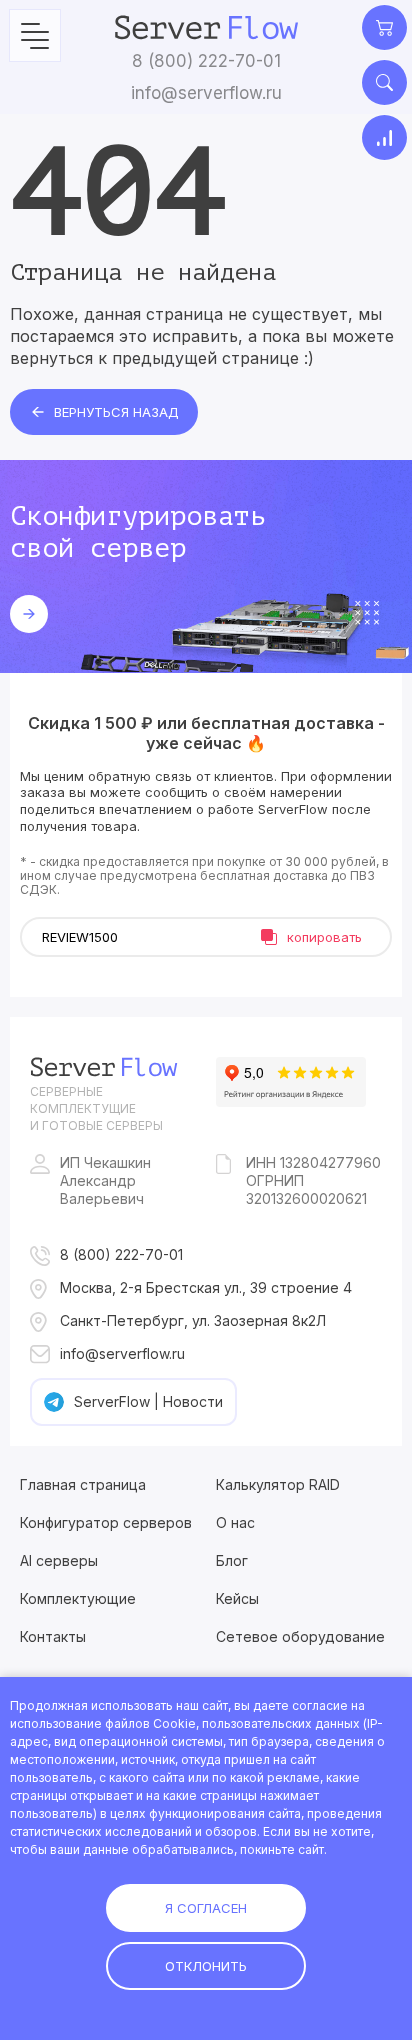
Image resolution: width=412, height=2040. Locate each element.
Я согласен (206, 1908)
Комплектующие (78, 1598)
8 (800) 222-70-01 (206, 61)
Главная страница (83, 1484)
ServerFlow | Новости (148, 1401)
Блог (232, 1560)
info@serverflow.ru (206, 93)
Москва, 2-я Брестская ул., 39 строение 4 (206, 1287)
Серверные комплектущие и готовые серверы (96, 1108)
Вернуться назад (116, 412)
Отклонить (206, 1966)
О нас (235, 1522)
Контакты (53, 1636)
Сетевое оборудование (300, 1636)
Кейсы (237, 1598)
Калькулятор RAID (278, 1484)
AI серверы (59, 1560)
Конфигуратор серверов (106, 1522)
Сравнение (384, 137)
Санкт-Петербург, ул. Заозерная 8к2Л (193, 1320)
